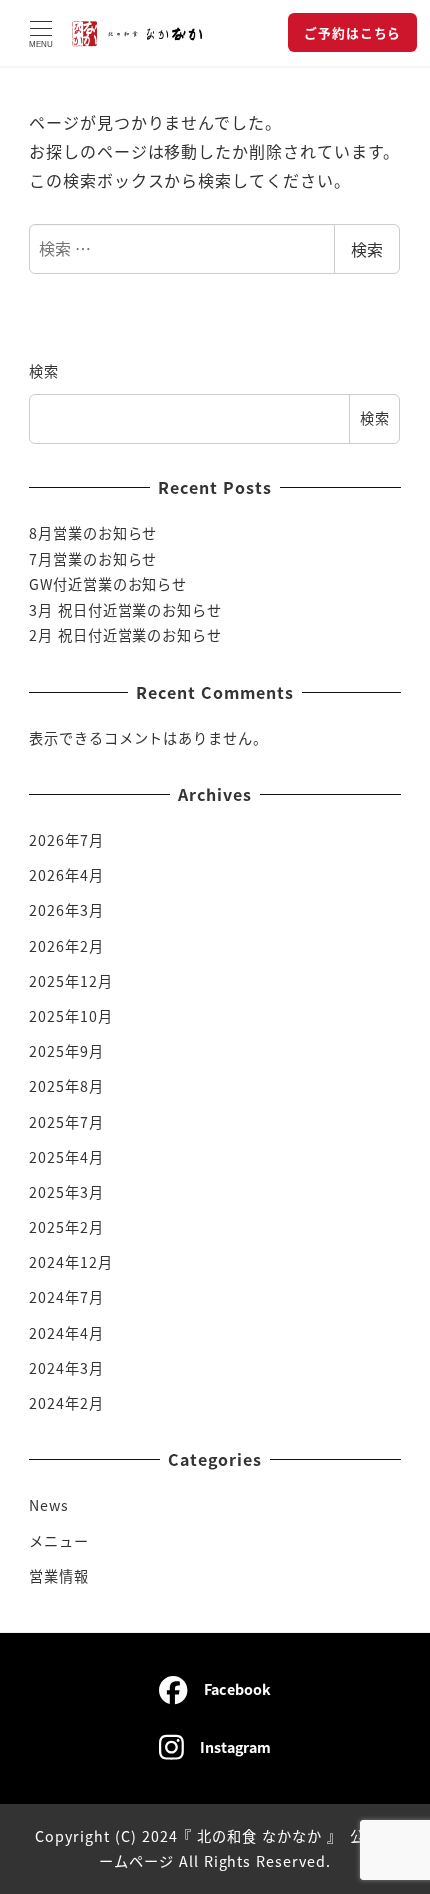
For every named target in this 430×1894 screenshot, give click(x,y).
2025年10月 (71, 1016)
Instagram (235, 1747)
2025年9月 (66, 1051)
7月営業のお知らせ (93, 559)
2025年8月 (66, 1086)
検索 (367, 249)
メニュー (59, 1541)
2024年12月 (71, 1262)
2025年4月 (66, 1157)
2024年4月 (66, 1333)
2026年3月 (66, 910)
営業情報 (59, 1576)
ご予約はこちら (353, 32)
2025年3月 (66, 1192)
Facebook (237, 1689)
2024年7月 (66, 1297)
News (49, 1505)
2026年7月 (66, 840)
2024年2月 (66, 1403)
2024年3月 (66, 1368)
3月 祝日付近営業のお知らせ (125, 610)
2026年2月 (66, 946)
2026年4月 (66, 875)
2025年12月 (71, 981)
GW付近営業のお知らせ (108, 584)
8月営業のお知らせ (93, 533)
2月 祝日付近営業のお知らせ (125, 635)
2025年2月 (66, 1227)
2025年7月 (66, 1122)
